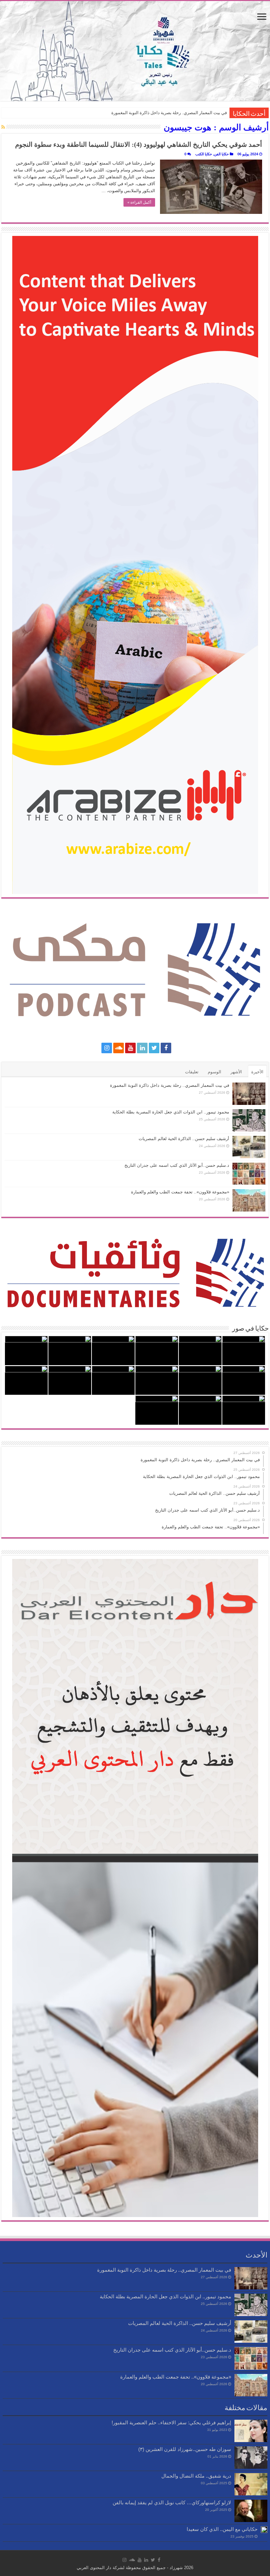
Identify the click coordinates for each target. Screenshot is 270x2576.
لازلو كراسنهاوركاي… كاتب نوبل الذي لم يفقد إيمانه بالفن (172, 2502)
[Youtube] (130, 1048)
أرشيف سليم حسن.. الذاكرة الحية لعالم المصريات (184, 1139)
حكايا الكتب (204, 154)
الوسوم (215, 1072)
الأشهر (236, 1072)
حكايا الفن (221, 154)
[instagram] (107, 1048)
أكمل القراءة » (139, 202)
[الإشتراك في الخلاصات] (3, 127)
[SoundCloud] (119, 1048)
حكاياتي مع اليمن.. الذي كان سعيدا (222, 2529)
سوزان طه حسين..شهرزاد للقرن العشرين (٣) (185, 2449)
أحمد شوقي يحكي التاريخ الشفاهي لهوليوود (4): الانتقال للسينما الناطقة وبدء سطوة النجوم (139, 144)
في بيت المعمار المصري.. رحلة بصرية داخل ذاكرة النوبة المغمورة (169, 113)
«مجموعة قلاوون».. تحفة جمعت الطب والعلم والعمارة (180, 1192)
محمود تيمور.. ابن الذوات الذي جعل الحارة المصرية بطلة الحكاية (171, 1112)
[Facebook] (166, 1048)
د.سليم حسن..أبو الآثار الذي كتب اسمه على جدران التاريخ (177, 1165)
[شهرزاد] (135, 51)
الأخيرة (257, 1072)
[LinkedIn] (142, 1048)
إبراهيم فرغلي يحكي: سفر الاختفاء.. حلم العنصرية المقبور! (171, 2423)
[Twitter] (154, 1048)
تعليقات (192, 1072)
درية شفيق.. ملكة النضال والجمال (196, 2476)
